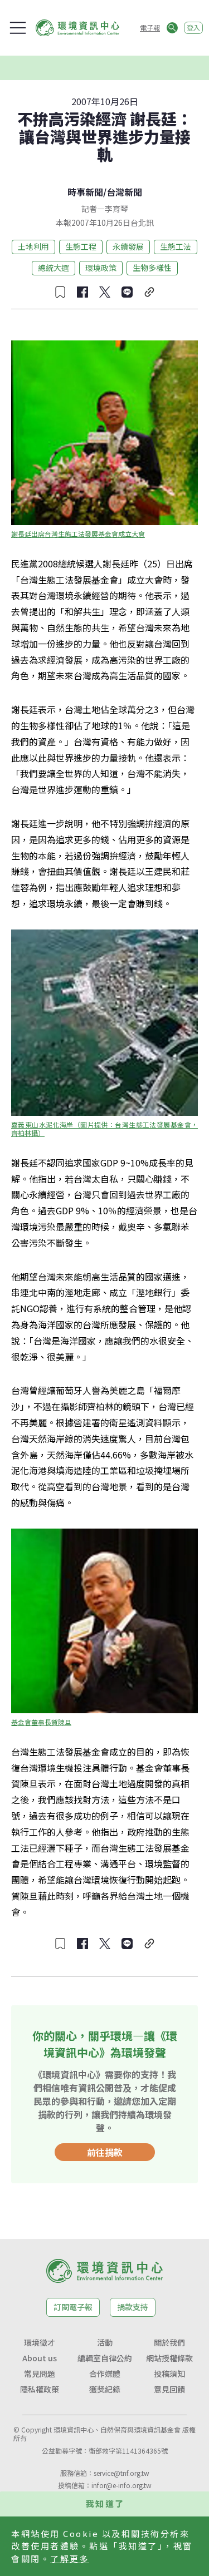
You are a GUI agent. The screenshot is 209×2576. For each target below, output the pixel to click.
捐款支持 (133, 2307)
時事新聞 (85, 192)
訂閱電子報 (73, 2307)
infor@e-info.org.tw (121, 2485)
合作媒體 (105, 2374)
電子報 (150, 28)
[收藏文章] (60, 292)
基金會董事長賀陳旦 (41, 1722)
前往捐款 (105, 2152)
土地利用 (33, 246)
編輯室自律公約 (105, 2358)
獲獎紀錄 (105, 2389)
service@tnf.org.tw (121, 2473)
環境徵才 (40, 2342)
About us (40, 2358)
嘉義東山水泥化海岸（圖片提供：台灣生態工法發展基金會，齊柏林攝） (104, 1129)
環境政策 (101, 268)
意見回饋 (169, 2389)
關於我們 (169, 2342)
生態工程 (81, 246)
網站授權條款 (169, 2358)
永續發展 (128, 246)
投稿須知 (169, 2374)
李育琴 (116, 209)
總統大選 (54, 268)
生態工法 (176, 246)
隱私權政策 (40, 2389)
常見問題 (40, 2374)
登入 (193, 28)
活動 (105, 2342)
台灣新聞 (124, 192)
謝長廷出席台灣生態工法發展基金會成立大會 (78, 534)
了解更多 (70, 2558)
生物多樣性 (152, 268)
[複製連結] (149, 292)
